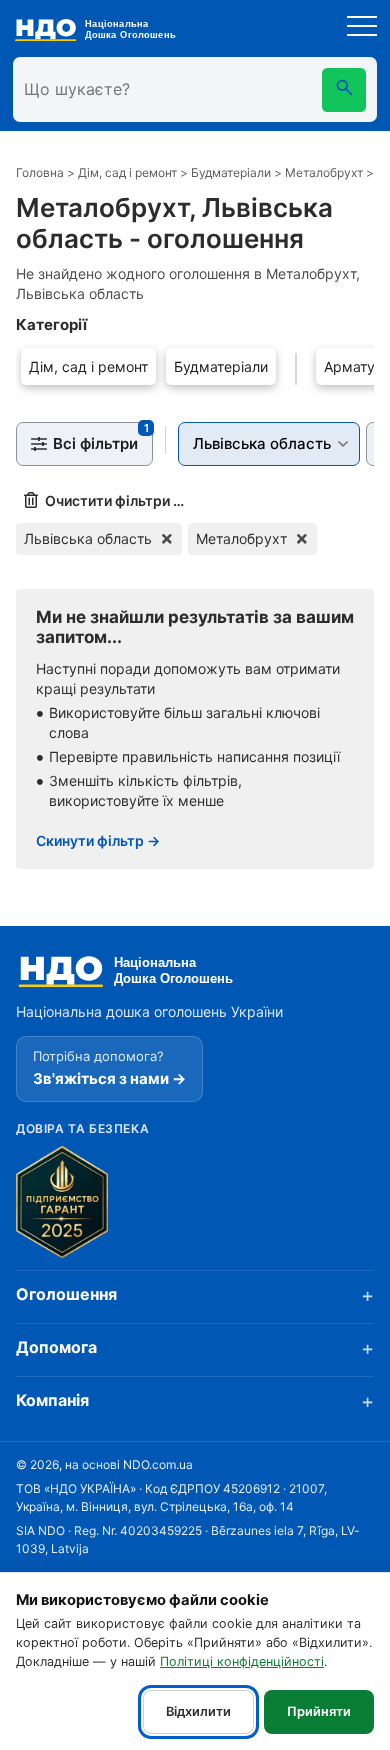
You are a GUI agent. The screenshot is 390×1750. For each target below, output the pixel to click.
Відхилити (198, 1711)
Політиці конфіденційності (242, 1661)
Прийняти (319, 1711)
